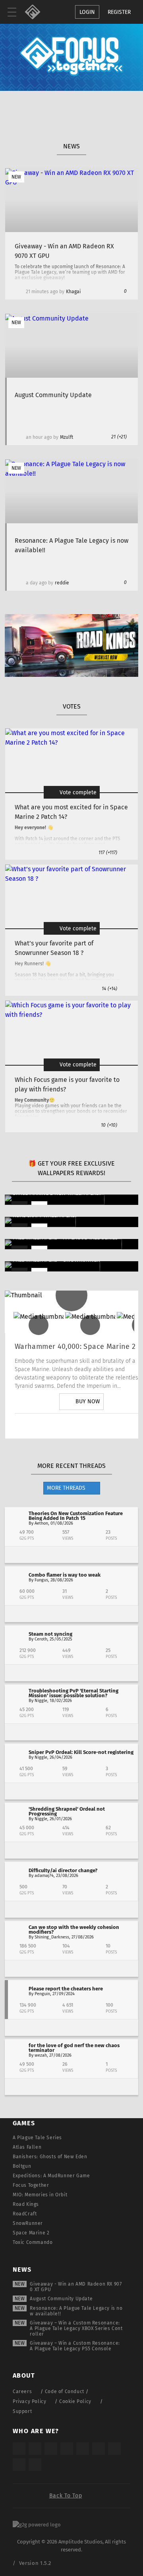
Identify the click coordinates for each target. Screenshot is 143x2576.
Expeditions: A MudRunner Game (51, 2176)
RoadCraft (25, 2214)
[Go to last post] (71, 1555)
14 (109, 989)
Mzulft (67, 437)
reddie (62, 583)
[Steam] (83, 2449)
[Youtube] (81, 1426)
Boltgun (22, 2166)
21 (119, 437)
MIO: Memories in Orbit (40, 2195)
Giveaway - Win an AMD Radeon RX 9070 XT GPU (76, 2287)
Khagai (73, 292)
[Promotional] (71, 675)
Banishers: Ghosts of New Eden (50, 2157)
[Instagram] (37, 1426)
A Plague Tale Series (37, 2138)
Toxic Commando (33, 2242)
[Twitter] (59, 1426)
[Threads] (114, 2449)
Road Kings (26, 2204)
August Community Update (61, 2299)
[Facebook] (104, 1426)
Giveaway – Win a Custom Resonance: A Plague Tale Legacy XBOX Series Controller (76, 2328)
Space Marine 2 (31, 2233)
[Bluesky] (19, 2465)
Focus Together (31, 2185)
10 (109, 1125)
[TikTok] (51, 2449)
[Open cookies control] (40, 12)
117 (108, 853)
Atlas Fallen (27, 2147)
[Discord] (126, 1426)
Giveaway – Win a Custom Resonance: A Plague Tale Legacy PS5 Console (75, 2346)
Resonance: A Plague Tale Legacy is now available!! (76, 2311)
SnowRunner (28, 2223)
